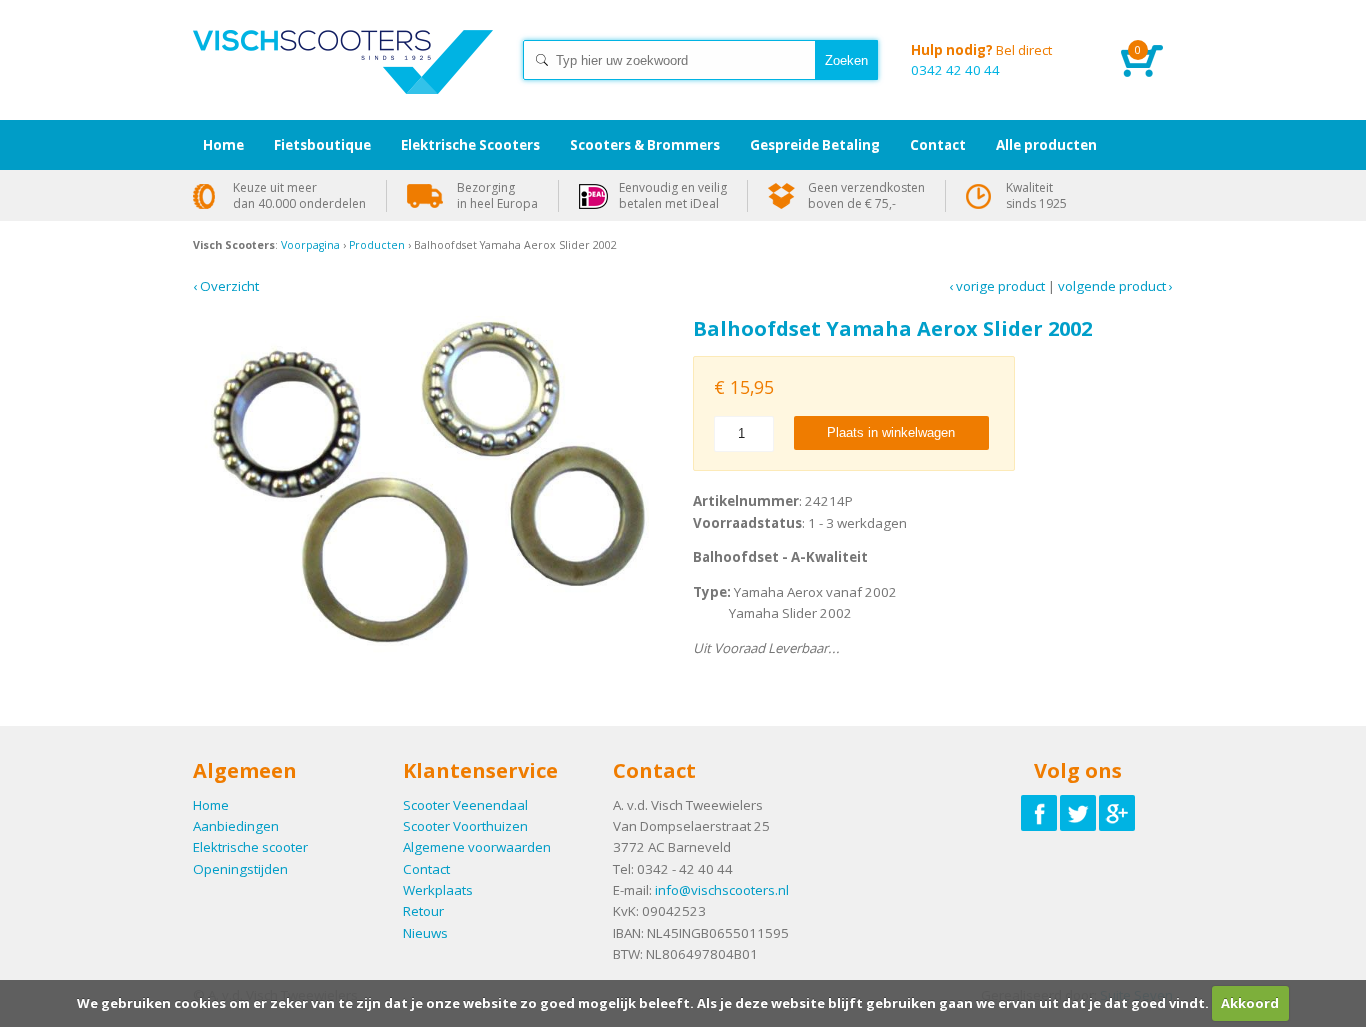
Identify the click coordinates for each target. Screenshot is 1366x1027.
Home (343, 80)
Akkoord (1250, 1003)
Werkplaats (438, 890)
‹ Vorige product (997, 286)
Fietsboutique (322, 145)
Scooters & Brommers (645, 145)
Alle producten (1046, 145)
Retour (423, 911)
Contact (426, 869)
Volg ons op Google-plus (1117, 813)
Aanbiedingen (236, 826)
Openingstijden (240, 869)
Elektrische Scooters (470, 145)
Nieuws (425, 933)
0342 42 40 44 (981, 60)
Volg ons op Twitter (1078, 813)
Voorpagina (310, 245)
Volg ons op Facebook (1039, 813)
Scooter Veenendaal (465, 805)
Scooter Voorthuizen (465, 826)
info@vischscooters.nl (722, 890)
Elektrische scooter (250, 847)
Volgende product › (1115, 286)
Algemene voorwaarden (477, 847)
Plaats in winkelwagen (891, 432)
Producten (377, 245)
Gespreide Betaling (815, 145)
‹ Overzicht (226, 286)
